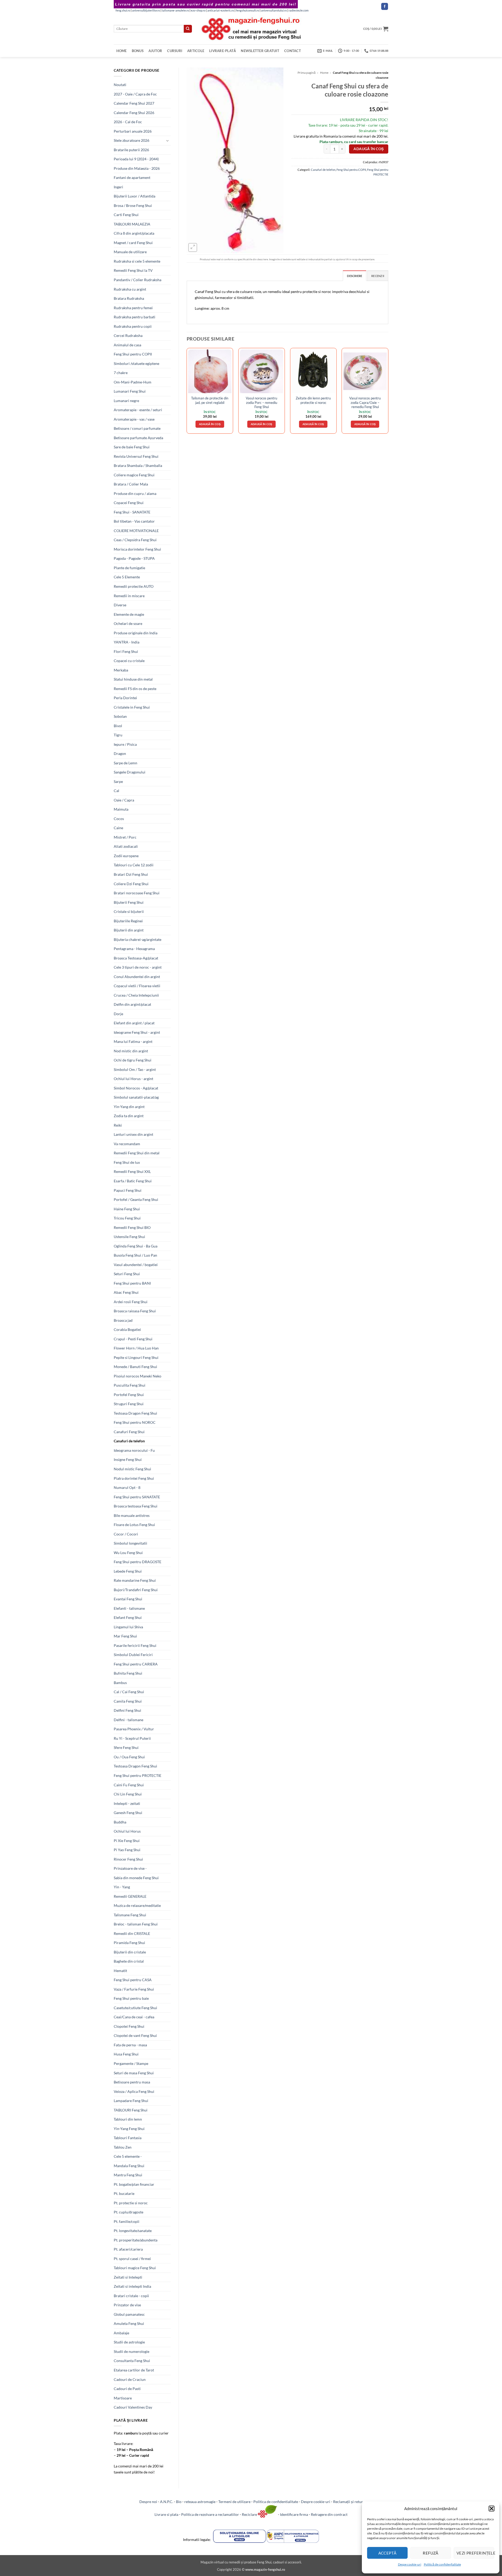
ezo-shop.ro (198, 10)
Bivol (118, 726)
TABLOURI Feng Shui (131, 2110)
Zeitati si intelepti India (132, 2286)
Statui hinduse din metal (133, 679)
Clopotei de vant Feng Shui (135, 2035)
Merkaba (121, 670)
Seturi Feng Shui (127, 1274)
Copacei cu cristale (129, 661)
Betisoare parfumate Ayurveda (138, 438)
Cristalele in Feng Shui (132, 707)
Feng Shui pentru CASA (133, 1980)
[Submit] (188, 29)
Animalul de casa (127, 345)
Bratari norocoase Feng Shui (137, 893)
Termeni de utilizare (234, 2502)
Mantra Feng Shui (128, 2175)
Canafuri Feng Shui (129, 1432)
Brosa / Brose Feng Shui (133, 205)
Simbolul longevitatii (130, 1543)
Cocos (119, 819)
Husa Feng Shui (126, 2054)
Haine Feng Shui (127, 1209)
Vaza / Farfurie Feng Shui (134, 1989)
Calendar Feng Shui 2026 (134, 113)
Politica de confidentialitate (276, 2502)
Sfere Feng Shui (126, 1747)
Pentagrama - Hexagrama (134, 949)
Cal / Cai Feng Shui (129, 1692)
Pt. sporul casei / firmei (132, 2259)
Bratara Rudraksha (129, 298)
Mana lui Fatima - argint (133, 1041)
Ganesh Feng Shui (128, 1813)
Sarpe (118, 781)
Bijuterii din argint (129, 930)
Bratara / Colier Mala (131, 484)
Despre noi (148, 2502)
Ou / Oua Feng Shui (129, 1757)
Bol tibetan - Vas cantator (134, 521)
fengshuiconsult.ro (247, 10)
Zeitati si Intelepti (128, 2277)
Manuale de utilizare (130, 252)
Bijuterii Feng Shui (129, 902)
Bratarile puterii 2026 (131, 150)
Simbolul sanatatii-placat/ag (136, 1097)
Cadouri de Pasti (127, 2389)
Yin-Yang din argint (129, 1107)
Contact (293, 51)
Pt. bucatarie (124, 2193)
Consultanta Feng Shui (132, 2361)
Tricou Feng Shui (127, 1218)
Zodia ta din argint (129, 1116)
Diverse (120, 605)
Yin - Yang (122, 1887)
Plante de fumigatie (129, 568)
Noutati (120, 85)
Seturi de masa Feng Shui (134, 2073)
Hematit (120, 1971)
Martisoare (123, 2398)
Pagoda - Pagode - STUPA (134, 558)
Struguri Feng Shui (129, 1404)
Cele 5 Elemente (127, 577)
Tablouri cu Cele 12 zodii (134, 865)
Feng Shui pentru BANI (132, 1283)
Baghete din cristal (129, 1961)
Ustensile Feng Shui (129, 1237)
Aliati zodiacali (126, 846)
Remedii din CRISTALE (132, 1933)
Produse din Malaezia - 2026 (137, 168)
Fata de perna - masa (130, 2045)
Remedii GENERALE (130, 1896)
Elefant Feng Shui (128, 1617)
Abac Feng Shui (126, 1292)
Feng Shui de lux (127, 1162)
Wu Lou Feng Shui (128, 1553)
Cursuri (175, 51)
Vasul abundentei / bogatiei (136, 1265)
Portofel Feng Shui (129, 1395)
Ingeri (118, 187)
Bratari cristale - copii (131, 2296)
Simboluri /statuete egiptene (136, 363)
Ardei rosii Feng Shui (131, 1302)
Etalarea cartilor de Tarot (134, 2370)
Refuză (431, 2553)
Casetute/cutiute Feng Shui (135, 2008)
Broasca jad (123, 1320)
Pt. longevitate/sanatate (133, 2231)
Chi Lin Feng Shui (128, 1794)
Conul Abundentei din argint (137, 977)
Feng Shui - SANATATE (132, 512)
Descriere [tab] (355, 276)
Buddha (120, 1822)
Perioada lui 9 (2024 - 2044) (136, 159)
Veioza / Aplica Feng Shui (134, 2091)
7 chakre (121, 373)
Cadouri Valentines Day (133, 2407)
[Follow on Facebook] (385, 6)
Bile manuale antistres (132, 1515)
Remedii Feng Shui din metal (137, 1153)
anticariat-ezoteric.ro (221, 10)
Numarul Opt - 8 (127, 1487)
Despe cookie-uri (410, 2564)
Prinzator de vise (127, 2305)
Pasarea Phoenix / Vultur (134, 1729)
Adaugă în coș (369, 149)
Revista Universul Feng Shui (136, 456)
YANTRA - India (127, 642)
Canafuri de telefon (129, 1441)
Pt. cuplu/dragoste (129, 2212)
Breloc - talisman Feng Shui (136, 1924)
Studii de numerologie (132, 2351)
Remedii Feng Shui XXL (132, 1171)
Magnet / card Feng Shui (133, 243)
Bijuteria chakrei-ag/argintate (138, 939)
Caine (118, 828)
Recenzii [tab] (378, 276)
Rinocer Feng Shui (128, 1859)
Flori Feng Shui (126, 651)
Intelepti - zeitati (127, 1803)
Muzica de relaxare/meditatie (137, 1905)
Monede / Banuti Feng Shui (135, 1367)
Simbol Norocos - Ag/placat (136, 1088)
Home (122, 51)
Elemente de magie (129, 614)
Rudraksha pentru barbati (135, 317)
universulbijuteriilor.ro (146, 10)
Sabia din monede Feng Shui (136, 1878)
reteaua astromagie (200, 2502)
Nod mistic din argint (131, 1051)
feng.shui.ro (123, 10)
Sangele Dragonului (130, 772)
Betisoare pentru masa (132, 2082)
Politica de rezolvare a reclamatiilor (210, 2514)
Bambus (120, 1683)
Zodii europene (126, 856)
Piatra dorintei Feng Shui (134, 1478)
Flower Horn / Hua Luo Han (136, 1348)
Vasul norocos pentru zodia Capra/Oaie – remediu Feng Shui (365, 402)
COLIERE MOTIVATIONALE (136, 531)
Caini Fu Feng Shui (129, 1785)
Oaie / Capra (124, 800)
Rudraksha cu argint (130, 289)
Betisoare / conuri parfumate (137, 428)
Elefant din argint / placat (134, 1023)
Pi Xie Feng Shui (127, 1841)
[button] (492, 2509)
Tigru (118, 735)
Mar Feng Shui (125, 1636)
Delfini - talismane (129, 1720)
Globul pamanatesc (129, 2314)
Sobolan (120, 716)
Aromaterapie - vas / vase (134, 419)
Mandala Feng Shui (129, 2166)
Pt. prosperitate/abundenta (136, 2240)
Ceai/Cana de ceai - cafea (134, 2017)
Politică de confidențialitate (442, 2564)
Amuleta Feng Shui (129, 2323)
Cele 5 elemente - (128, 2156)
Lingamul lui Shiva (128, 1627)
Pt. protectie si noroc (131, 2203)
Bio (179, 2502)
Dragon (120, 753)
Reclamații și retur (348, 2502)
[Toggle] (168, 141)
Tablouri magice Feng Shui (135, 2268)
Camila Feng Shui (128, 1701)
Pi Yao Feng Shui (127, 1850)
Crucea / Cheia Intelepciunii (136, 995)
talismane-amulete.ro (175, 10)
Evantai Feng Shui (128, 1599)
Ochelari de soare (128, 623)
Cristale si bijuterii (129, 911)
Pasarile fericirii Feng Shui (135, 1645)
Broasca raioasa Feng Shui (135, 1311)
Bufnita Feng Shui (128, 1673)
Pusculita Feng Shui (130, 1385)
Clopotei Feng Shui (129, 2026)
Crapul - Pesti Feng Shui (133, 1339)
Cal (116, 791)
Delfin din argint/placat (132, 1004)
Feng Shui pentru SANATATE (137, 1497)
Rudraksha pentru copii (133, 326)
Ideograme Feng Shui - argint (137, 1032)
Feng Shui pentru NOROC (135, 1422)
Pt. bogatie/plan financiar (134, 2184)
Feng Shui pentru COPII (133, 354)
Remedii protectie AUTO (134, 586)
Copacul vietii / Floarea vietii (137, 986)
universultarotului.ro (274, 10)
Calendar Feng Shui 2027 (134, 103)
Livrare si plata (166, 2514)
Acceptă (387, 2553)
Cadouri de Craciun (130, 2379)
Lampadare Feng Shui (131, 2101)
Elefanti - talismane (129, 1608)
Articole (196, 51)
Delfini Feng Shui (127, 1710)
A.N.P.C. (167, 2502)
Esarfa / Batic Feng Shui (133, 1181)
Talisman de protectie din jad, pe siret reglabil (210, 400)
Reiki (118, 1125)
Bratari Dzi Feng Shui (131, 874)
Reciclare (250, 2514)
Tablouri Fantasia (128, 2138)
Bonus (138, 51)
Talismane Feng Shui (130, 1915)
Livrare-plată (223, 51)
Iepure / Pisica (125, 744)
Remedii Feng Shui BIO (132, 1227)
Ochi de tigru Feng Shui (133, 1060)
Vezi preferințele (475, 2553)
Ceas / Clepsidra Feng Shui (135, 540)
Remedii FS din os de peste (135, 689)
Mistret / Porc (125, 837)
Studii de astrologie (129, 2342)
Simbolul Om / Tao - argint (135, 1069)
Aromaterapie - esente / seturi (138, 410)
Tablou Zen (123, 2147)
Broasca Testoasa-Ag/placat (136, 958)
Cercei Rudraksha (128, 335)
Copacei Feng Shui (129, 503)
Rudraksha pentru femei (133, 308)
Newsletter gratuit (260, 51)
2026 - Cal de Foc (128, 122)
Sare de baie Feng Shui (132, 447)
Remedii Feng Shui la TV (133, 270)
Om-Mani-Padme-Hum (133, 382)
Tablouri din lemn (128, 2119)
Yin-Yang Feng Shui (129, 2129)
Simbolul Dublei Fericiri (133, 1655)
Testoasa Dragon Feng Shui (135, 1413)
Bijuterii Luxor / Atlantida (135, 196)
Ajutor (155, 51)
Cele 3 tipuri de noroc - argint (138, 967)
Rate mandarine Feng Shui (135, 1580)
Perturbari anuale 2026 (133, 131)
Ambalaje (121, 2333)
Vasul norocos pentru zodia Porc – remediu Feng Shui (261, 402)
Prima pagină (307, 73)
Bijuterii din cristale (130, 1952)
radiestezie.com (299, 10)
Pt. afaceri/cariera (128, 2249)
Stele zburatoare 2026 (132, 140)
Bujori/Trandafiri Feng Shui (136, 1590)
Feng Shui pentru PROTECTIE (138, 1775)
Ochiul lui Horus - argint (133, 1079)
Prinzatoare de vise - (130, 1868)
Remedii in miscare (129, 596)
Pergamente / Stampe (131, 2063)
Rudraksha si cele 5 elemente (137, 261)
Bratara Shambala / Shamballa (138, 465)
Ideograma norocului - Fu (134, 1450)
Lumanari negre (126, 401)
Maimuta (121, 809)
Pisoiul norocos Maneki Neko (138, 1376)
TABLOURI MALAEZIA (132, 224)
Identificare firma (294, 2514)
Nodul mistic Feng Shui (132, 1469)
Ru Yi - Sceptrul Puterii (132, 1738)
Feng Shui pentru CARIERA (136, 1664)
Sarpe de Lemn (125, 763)
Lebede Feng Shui (128, 1571)
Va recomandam (127, 1144)
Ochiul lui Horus (127, 1831)
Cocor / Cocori (126, 1534)
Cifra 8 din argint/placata (134, 233)
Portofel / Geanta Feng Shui (136, 1199)
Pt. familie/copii (127, 2221)
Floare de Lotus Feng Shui (134, 1525)
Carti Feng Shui (126, 215)
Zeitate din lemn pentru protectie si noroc (313, 400)
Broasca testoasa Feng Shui (136, 1506)
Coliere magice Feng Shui (134, 475)
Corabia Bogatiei (127, 1329)
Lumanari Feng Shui (130, 391)
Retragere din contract (329, 2514)
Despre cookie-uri (316, 2502)
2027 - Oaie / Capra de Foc (135, 94)
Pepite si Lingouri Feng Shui (136, 1357)
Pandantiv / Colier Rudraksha (138, 280)
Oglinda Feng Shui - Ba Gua (136, 1246)
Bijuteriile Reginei (128, 921)
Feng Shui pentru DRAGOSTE (138, 1562)
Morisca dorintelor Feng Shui (137, 549)
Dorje (118, 1014)
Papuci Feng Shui (128, 1190)
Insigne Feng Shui (128, 1459)
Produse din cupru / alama (135, 493)
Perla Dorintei (125, 698)
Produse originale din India (136, 633)
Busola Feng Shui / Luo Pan (135, 1255)
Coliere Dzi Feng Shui (131, 884)
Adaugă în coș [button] (210, 424)
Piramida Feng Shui (129, 1943)
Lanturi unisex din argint (133, 1134)
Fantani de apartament (132, 177)
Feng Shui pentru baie (131, 1998)
